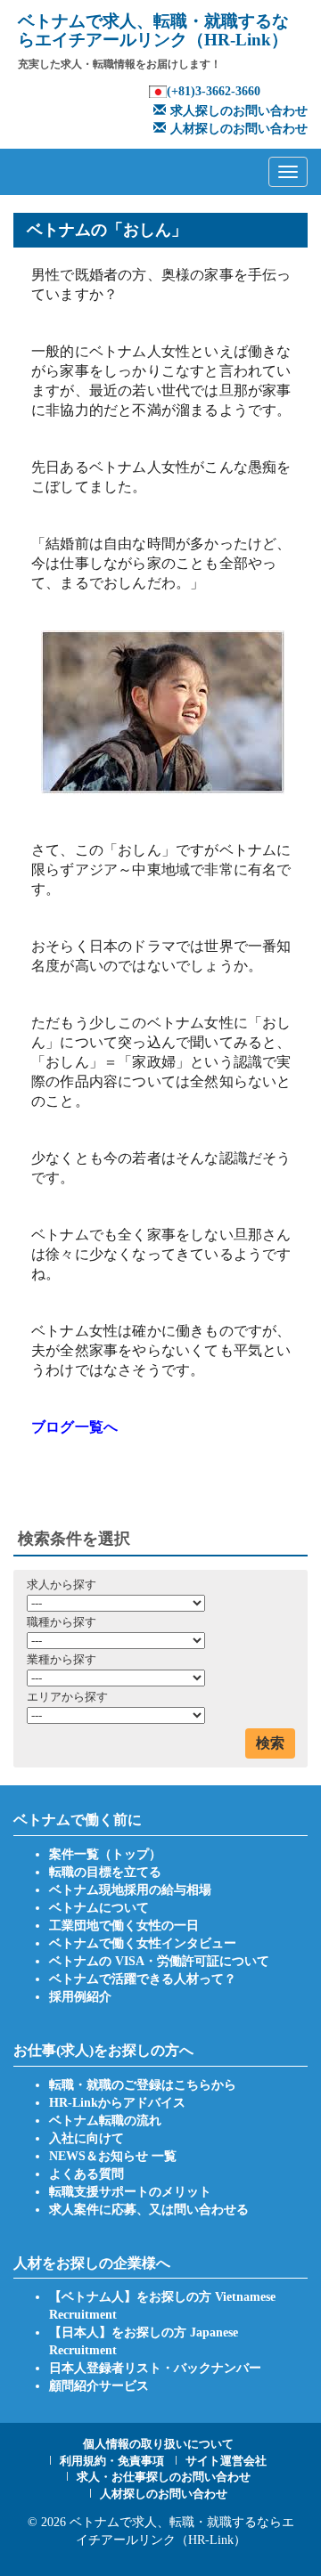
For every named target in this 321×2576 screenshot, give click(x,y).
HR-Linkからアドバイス (117, 2103)
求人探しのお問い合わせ (239, 111)
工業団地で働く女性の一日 (124, 1926)
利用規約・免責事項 (112, 2461)
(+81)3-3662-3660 (214, 91)
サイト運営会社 (226, 2461)
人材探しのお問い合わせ (239, 129)
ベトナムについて (99, 1908)
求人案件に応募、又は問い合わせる (149, 2210)
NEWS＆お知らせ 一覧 (113, 2156)
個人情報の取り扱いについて (158, 2444)
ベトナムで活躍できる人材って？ (143, 1979)
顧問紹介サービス (99, 2386)
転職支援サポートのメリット (130, 2192)
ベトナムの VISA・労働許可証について (159, 1961)
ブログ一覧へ (74, 1427)
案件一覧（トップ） (105, 1854)
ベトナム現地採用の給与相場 (130, 1890)
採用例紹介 (80, 1997)
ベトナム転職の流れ (105, 2121)
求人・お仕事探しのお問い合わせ (164, 2477)
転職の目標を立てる (105, 1872)
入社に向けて (86, 2138)
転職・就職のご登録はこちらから (143, 2085)
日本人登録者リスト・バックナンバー (155, 2368)
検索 (270, 1743)
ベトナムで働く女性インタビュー (143, 1943)
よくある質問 (86, 2174)
